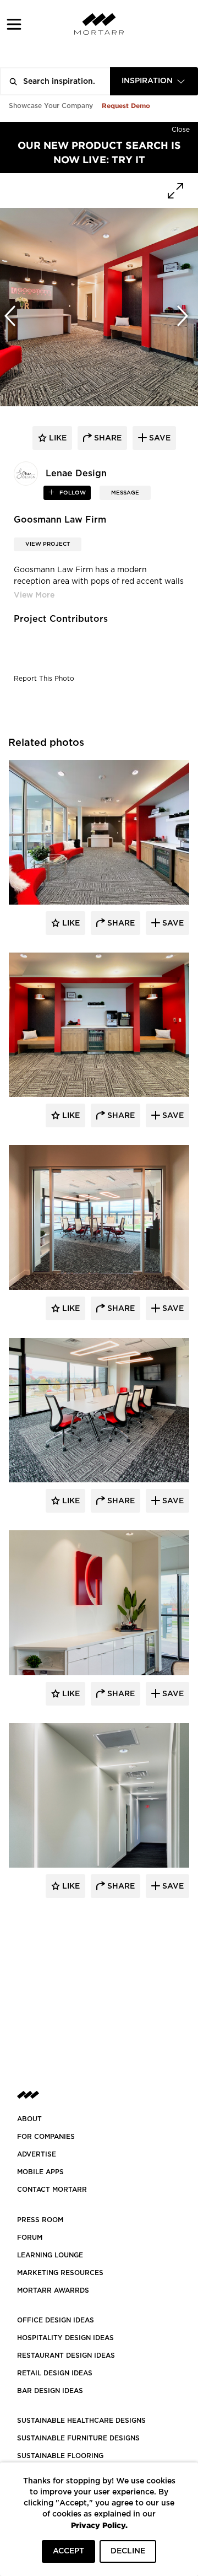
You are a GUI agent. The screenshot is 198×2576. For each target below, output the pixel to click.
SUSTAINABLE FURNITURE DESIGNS (78, 2438)
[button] (14, 24)
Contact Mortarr (52, 2190)
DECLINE (128, 2551)
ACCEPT (68, 2551)
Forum (30, 2238)
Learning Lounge (50, 2255)
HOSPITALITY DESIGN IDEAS (65, 2338)
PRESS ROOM (40, 2220)
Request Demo (126, 106)
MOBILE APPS (40, 2172)
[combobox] (154, 81)
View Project (48, 544)
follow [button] (72, 493)
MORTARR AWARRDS (53, 2290)
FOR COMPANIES (46, 2137)
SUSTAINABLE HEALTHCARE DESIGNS (81, 2421)
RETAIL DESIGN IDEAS (55, 2373)
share (107, 438)
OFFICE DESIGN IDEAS (56, 2320)
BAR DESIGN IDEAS (50, 2391)
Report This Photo (44, 679)
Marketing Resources (60, 2273)
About (29, 2119)
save (159, 438)
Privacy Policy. (99, 2525)
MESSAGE (125, 493)
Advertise (37, 2154)
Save (172, 923)
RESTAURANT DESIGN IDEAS (66, 2355)
